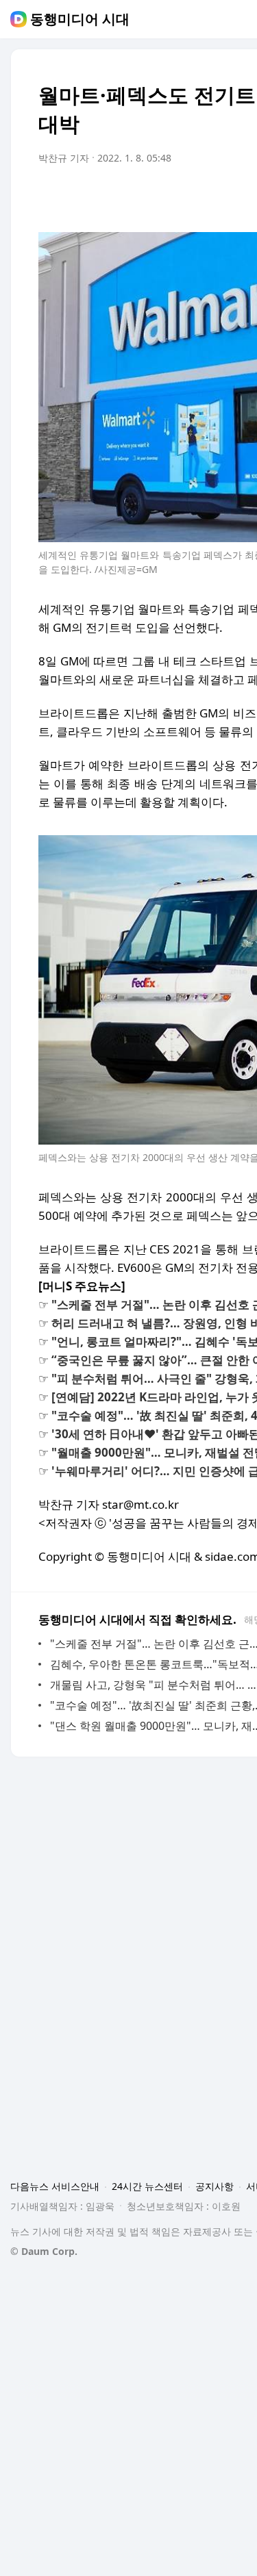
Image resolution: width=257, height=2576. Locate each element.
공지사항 (215, 2186)
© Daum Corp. (44, 2251)
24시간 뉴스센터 (147, 2186)
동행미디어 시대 (80, 19)
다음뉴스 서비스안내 (55, 2186)
